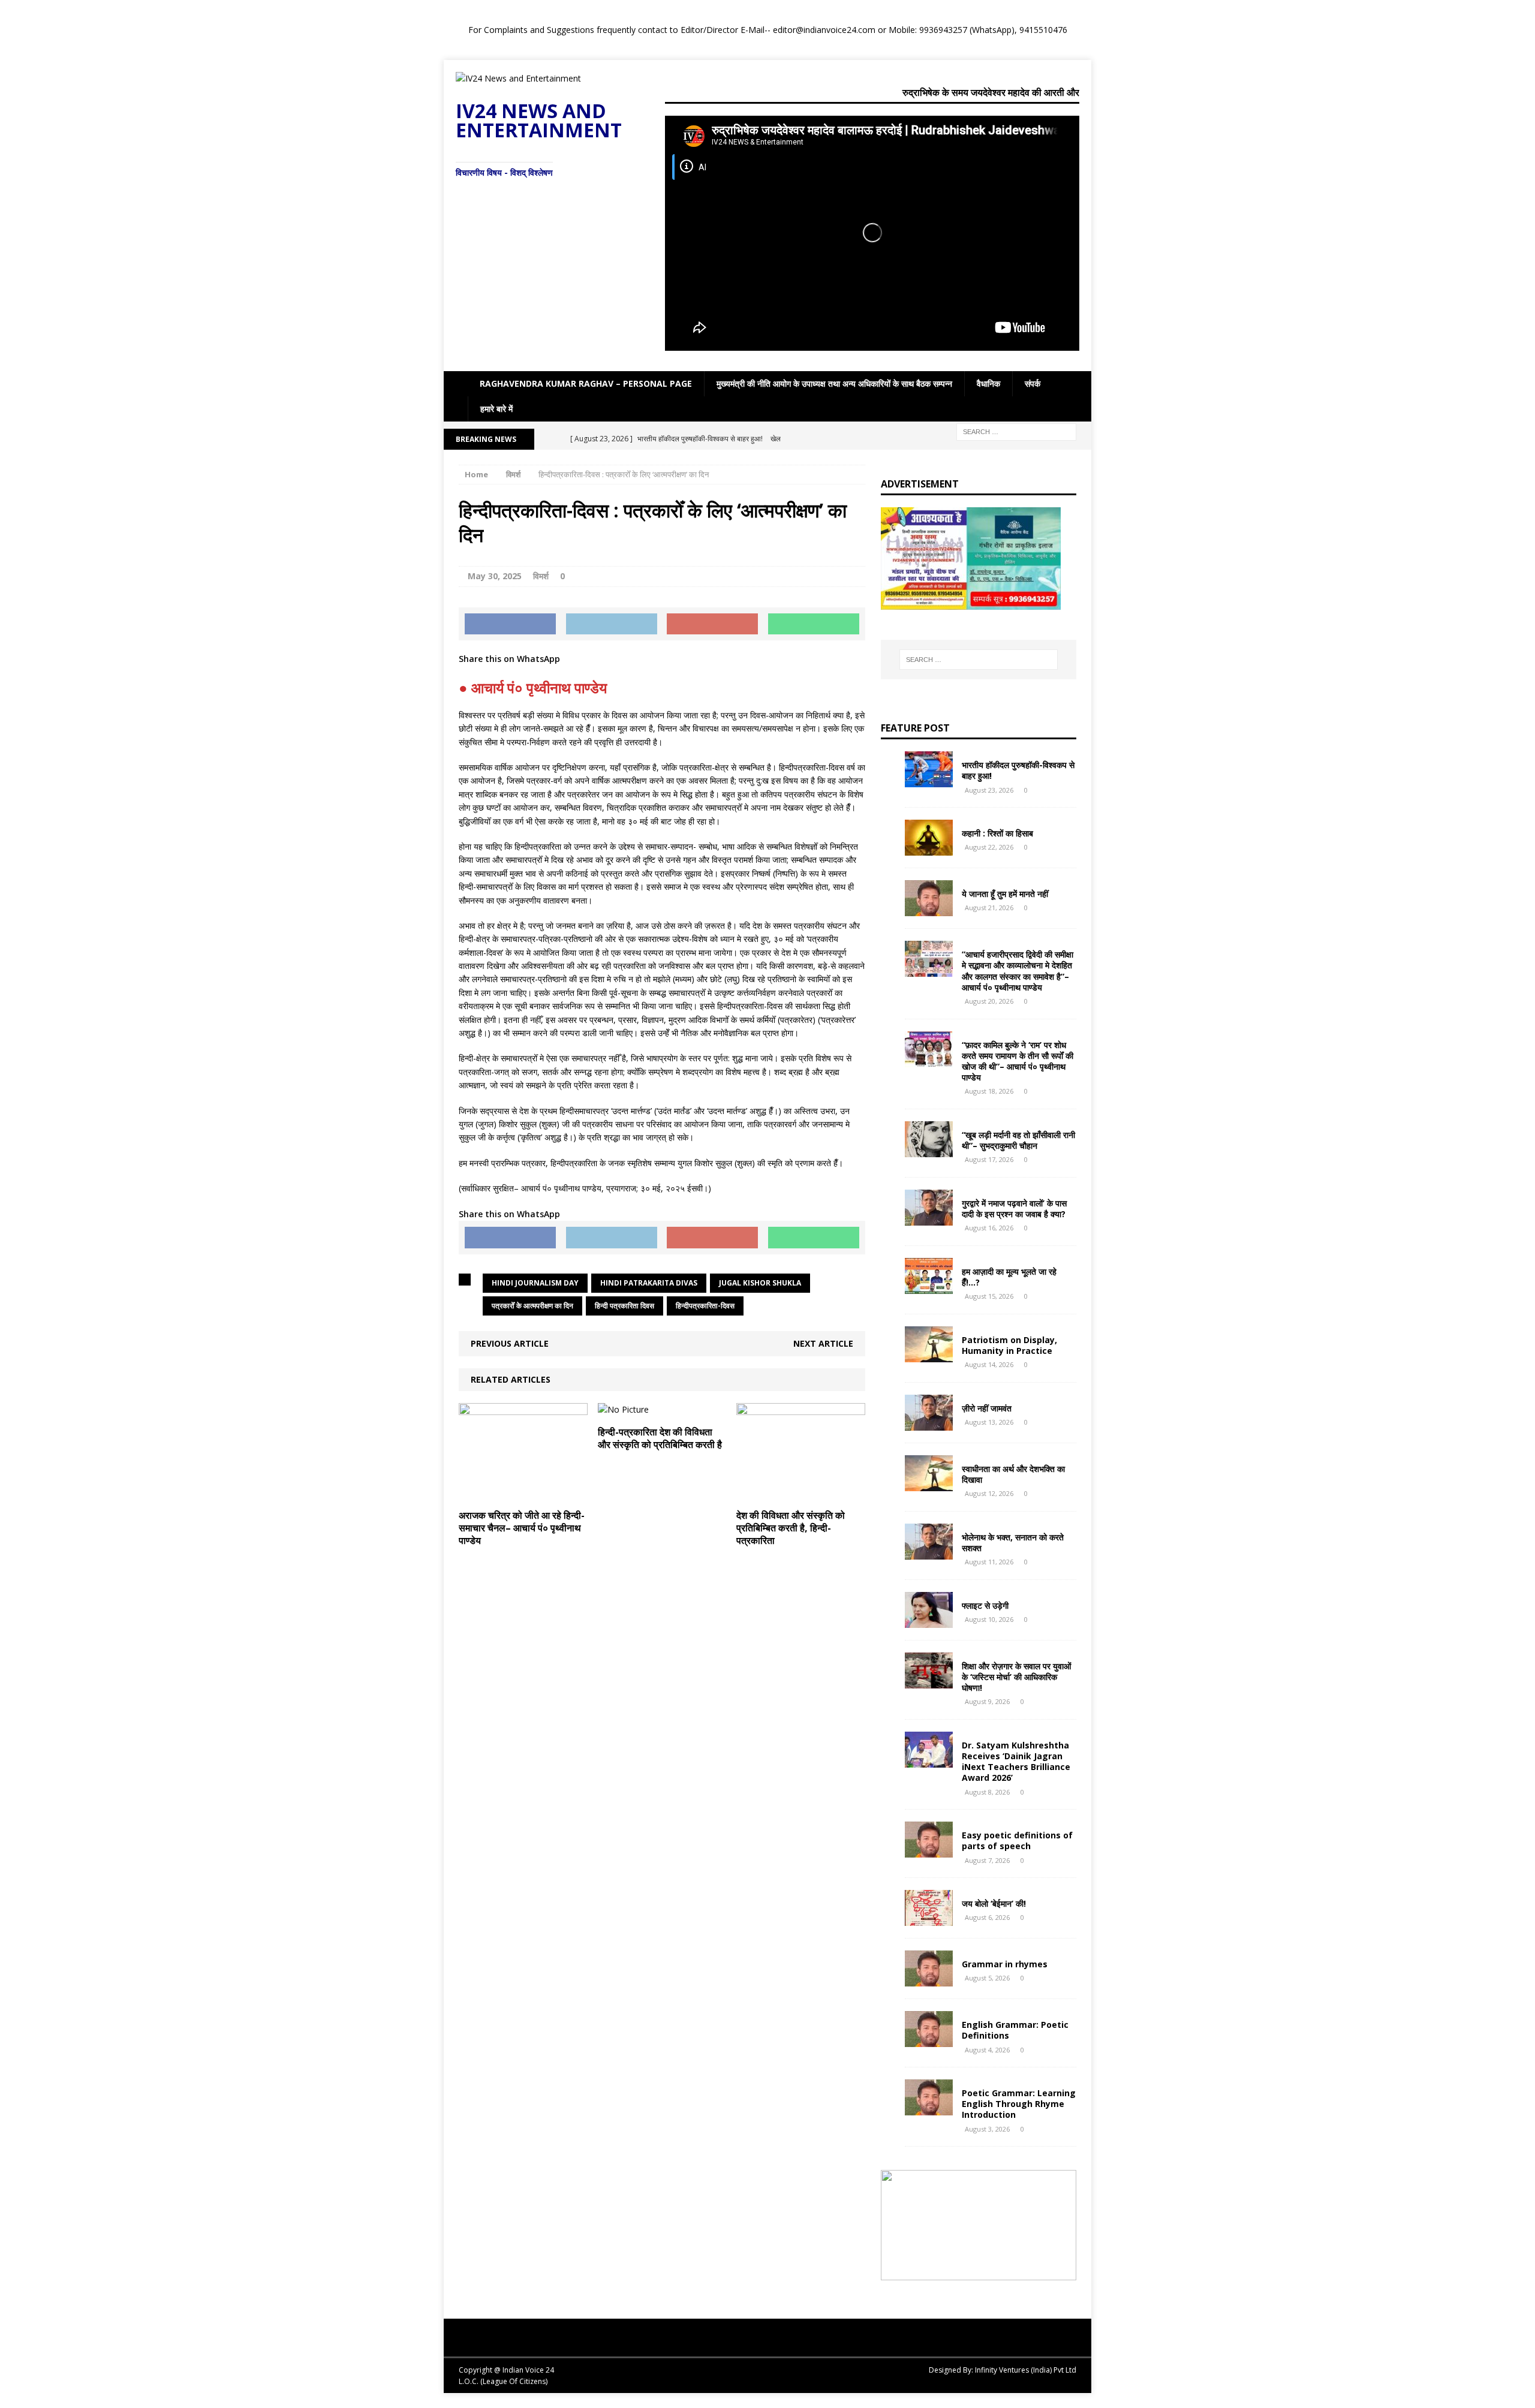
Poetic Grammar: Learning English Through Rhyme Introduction (1019, 2104)
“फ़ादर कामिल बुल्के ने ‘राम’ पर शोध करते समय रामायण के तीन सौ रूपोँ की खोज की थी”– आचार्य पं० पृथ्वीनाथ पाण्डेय (1018, 1061)
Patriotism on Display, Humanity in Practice (1009, 1345)
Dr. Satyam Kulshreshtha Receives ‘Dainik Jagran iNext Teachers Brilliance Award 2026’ (1016, 1762)
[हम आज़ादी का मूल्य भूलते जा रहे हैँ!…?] (929, 1286)
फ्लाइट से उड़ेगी (985, 1605)
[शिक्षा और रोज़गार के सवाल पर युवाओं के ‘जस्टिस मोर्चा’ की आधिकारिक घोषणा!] (929, 1681)
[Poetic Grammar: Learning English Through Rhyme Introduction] (929, 2108)
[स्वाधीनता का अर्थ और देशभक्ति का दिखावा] (929, 1484)
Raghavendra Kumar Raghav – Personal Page (586, 383)
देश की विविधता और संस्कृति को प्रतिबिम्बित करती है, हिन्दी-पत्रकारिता (791, 1528)
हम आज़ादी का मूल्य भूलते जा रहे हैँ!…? (1009, 1277)
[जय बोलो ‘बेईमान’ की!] (929, 1919)
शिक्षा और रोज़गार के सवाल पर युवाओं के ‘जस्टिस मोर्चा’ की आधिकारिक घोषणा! (1016, 1677)
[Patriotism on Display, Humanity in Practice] (929, 1355)
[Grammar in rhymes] (929, 1980)
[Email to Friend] (712, 624)
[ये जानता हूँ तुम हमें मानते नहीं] (929, 909)
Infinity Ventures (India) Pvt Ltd (1026, 2370)
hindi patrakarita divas (649, 1283)
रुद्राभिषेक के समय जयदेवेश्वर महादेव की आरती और (991, 92)
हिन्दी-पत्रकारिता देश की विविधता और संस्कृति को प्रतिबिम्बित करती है (660, 1438)
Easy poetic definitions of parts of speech (1017, 1840)
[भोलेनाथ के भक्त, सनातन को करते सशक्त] (929, 1552)
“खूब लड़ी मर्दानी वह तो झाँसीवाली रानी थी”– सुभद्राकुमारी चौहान (1018, 1140)
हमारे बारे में (496, 409)
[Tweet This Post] (612, 624)
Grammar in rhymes (1005, 1964)
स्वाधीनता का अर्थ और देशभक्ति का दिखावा (1013, 1474)
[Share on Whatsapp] (814, 624)
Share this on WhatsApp (509, 659)
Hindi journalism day (535, 1283)
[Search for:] (1016, 431)
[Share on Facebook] (510, 624)
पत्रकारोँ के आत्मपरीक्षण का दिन (532, 1306)
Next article (823, 1343)
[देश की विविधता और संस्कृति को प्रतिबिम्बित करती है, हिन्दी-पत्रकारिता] (801, 1493)
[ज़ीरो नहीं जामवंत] (929, 1423)
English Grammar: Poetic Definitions (1015, 2030)
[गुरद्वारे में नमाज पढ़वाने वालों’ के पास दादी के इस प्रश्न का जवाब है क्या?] (929, 1218)
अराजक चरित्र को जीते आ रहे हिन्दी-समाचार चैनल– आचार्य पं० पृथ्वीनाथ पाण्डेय (522, 1528)
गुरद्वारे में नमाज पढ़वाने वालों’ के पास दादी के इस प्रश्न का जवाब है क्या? (1014, 1208)
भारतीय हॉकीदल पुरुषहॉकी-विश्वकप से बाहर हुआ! (1018, 770)
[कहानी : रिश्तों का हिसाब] (929, 849)
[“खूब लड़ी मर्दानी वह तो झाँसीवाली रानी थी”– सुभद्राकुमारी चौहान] (929, 1150)
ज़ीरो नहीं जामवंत (987, 1408)
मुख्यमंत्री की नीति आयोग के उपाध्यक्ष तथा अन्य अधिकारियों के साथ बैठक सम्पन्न (834, 383)
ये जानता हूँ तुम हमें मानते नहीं (1005, 894)
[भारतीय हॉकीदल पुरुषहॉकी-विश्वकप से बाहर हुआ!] (929, 780)
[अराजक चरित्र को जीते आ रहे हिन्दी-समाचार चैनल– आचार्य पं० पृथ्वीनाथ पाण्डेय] (523, 1493)
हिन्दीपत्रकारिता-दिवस (705, 1306)
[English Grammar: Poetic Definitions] (929, 2040)
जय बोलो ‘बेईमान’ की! (994, 1903)
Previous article (510, 1343)
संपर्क (1033, 383)
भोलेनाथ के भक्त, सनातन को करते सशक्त (1013, 1542)
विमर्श (541, 576)
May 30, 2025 (495, 576)
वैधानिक (988, 383)
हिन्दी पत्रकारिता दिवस (624, 1306)
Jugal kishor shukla (760, 1283)
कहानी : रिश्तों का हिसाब (997, 833)
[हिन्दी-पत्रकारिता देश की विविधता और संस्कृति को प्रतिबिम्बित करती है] (623, 1409)
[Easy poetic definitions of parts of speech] (929, 1851)
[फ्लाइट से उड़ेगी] (929, 1620)
